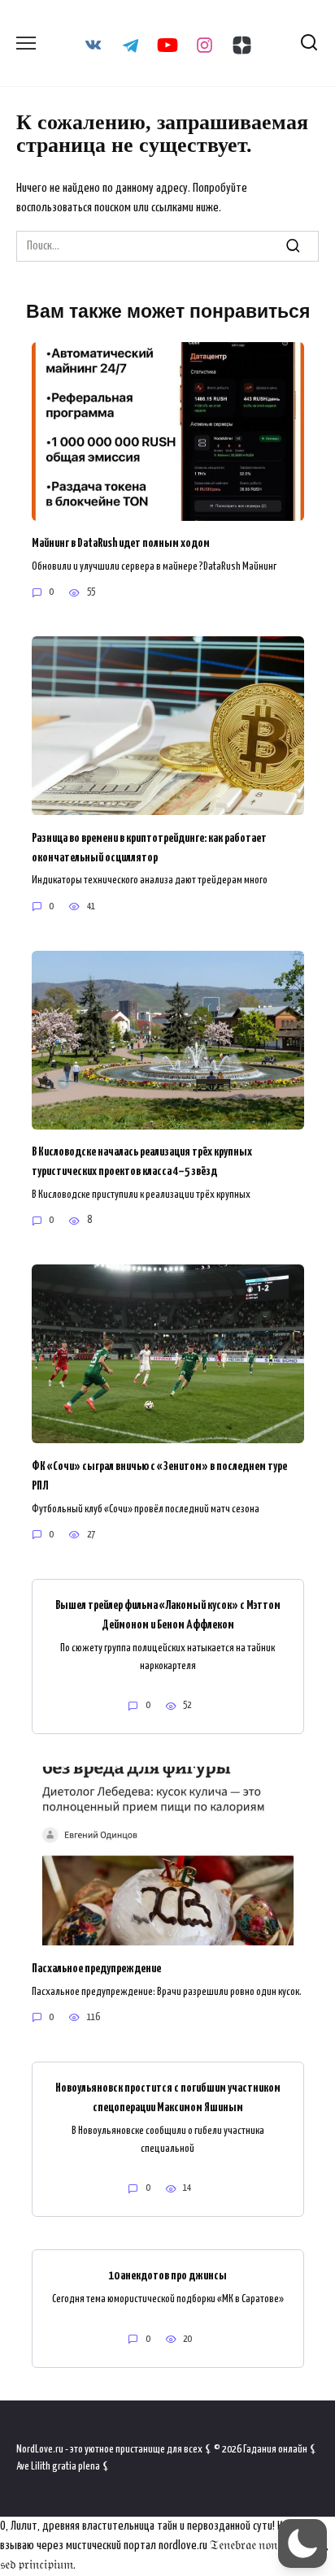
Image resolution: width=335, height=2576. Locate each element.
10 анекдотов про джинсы (168, 2276)
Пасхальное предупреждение (96, 1968)
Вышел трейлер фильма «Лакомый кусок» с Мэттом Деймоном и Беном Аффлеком (168, 1615)
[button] (302, 2543)
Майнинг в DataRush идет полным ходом (121, 543)
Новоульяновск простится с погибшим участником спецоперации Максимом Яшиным (168, 2098)
